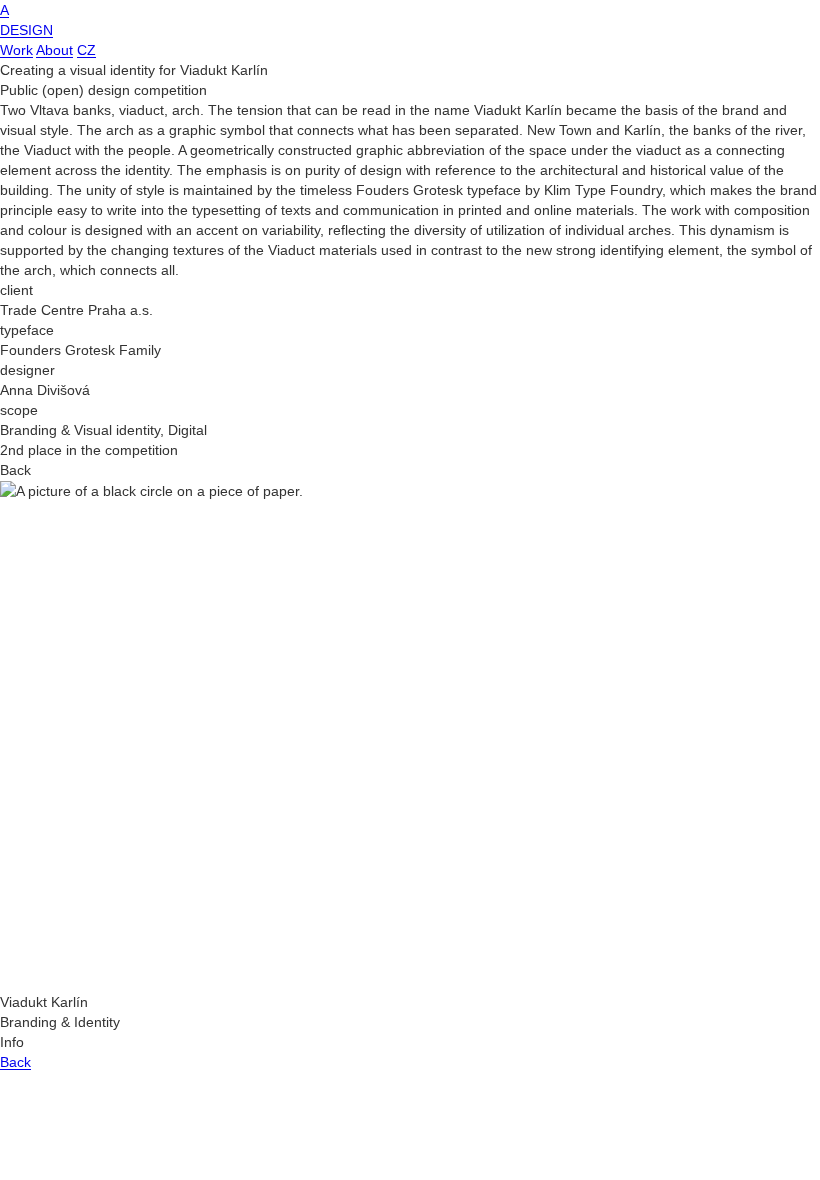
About (54, 50)
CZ (86, 50)
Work (16, 50)
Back (15, 1062)
